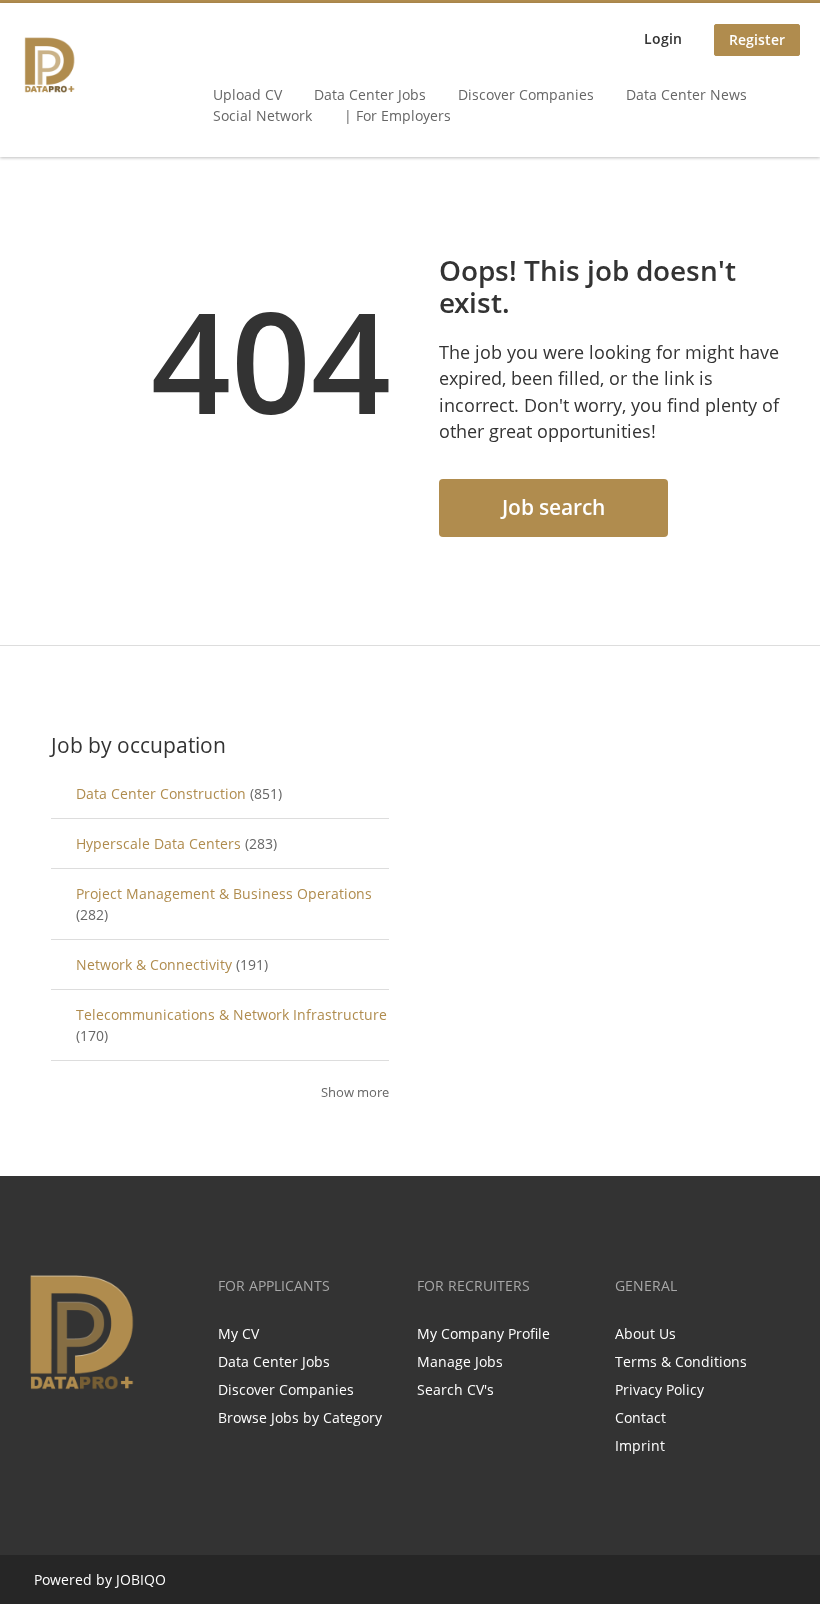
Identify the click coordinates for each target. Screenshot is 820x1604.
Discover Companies (526, 94)
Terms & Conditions (681, 1361)
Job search (553, 507)
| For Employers (397, 115)
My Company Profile (483, 1333)
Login (663, 38)
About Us (645, 1333)
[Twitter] (67, 1437)
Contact (640, 1417)
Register (757, 39)
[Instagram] (133, 1437)
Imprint (640, 1445)
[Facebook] (34, 1437)
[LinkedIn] (100, 1437)
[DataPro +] (50, 65)
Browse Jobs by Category (300, 1417)
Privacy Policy (659, 1389)
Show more (355, 1092)
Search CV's (455, 1389)
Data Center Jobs (370, 94)
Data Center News (686, 94)
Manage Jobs (460, 1361)
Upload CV (247, 94)
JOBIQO (141, 1579)
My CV (238, 1333)
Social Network (262, 115)
